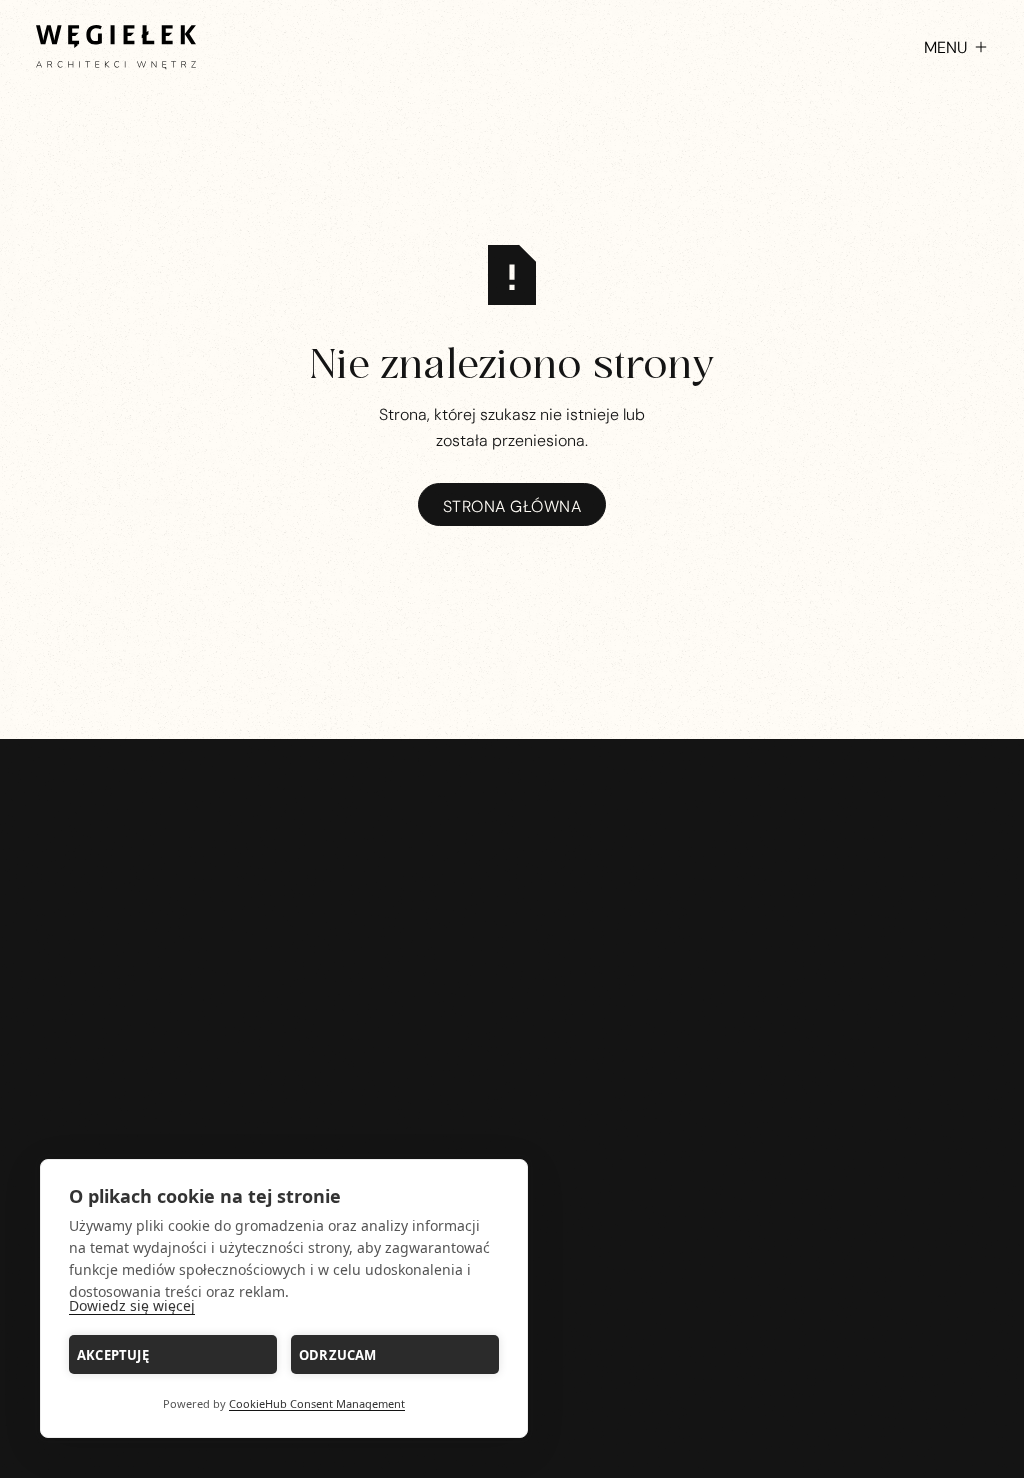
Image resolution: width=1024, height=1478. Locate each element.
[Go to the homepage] (511, 1059)
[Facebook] (95, 857)
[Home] (116, 47)
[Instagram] (52, 857)
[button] (946, 47)
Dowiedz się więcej (132, 1305)
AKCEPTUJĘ (113, 1355)
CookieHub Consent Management (317, 1403)
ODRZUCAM (338, 1355)
